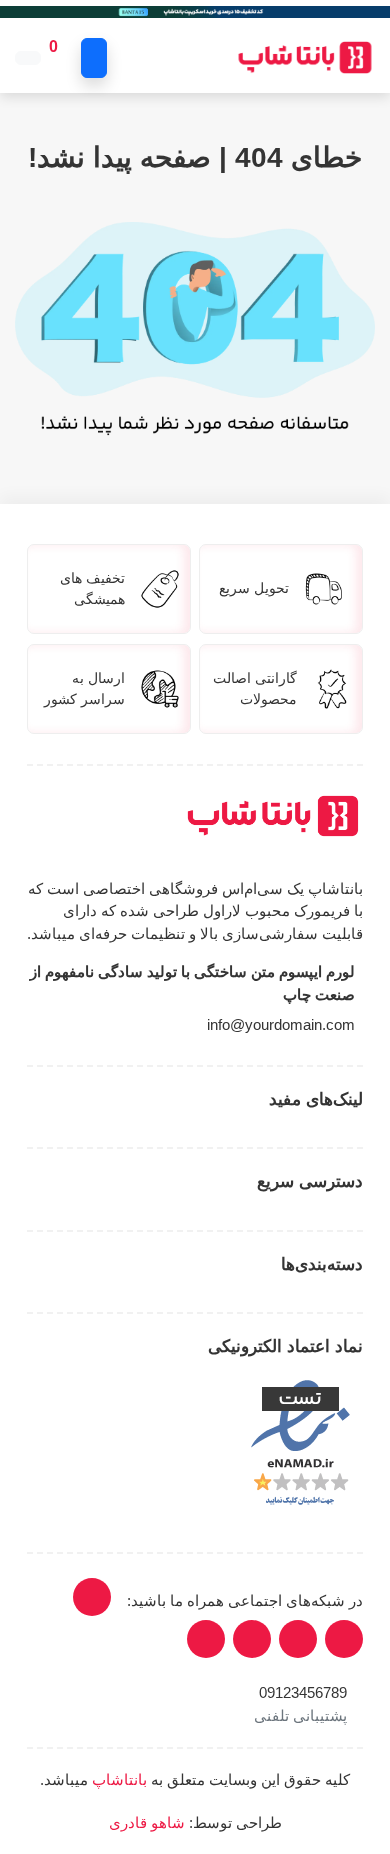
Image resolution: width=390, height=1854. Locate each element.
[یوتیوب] (298, 1639)
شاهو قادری (147, 1822)
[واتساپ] (206, 1639)
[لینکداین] (344, 1639)
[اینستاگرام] (92, 1597)
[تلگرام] (252, 1639)
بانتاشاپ (119, 1779)
